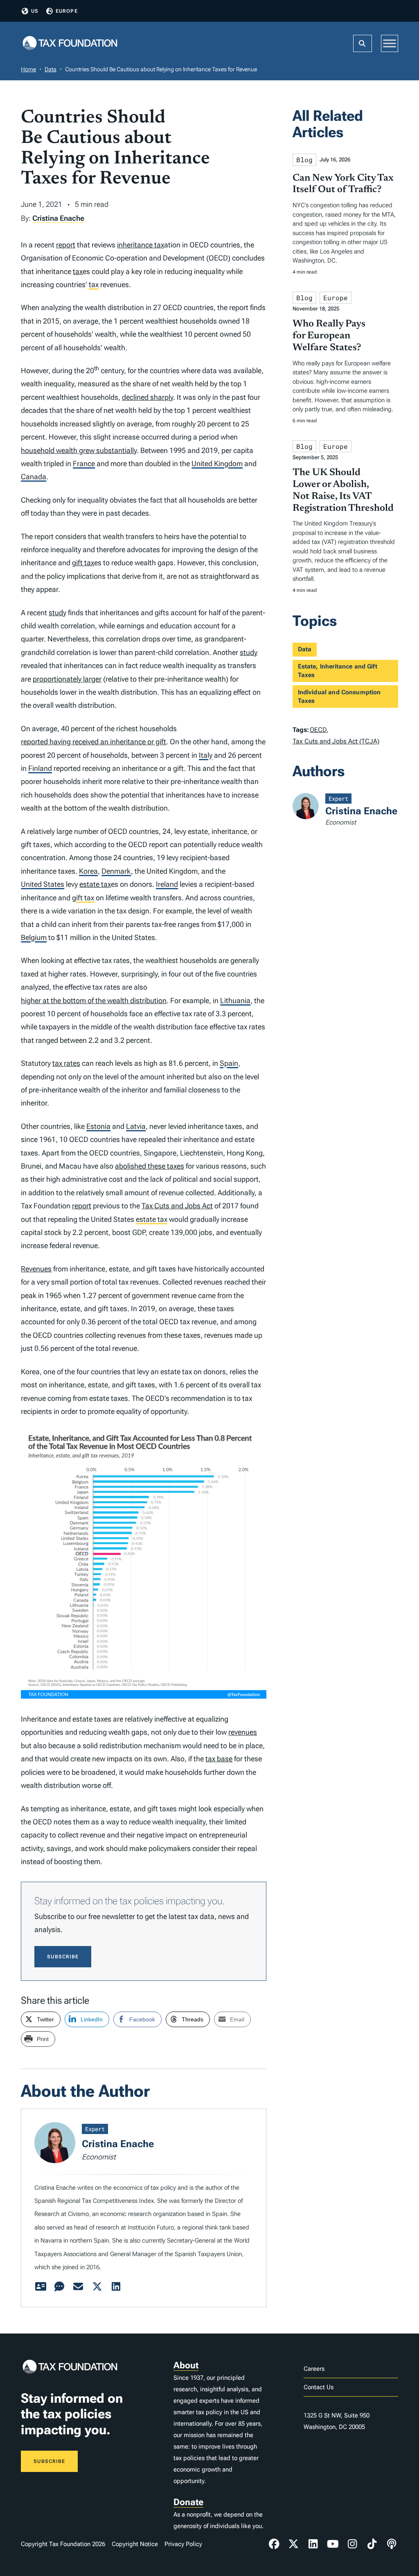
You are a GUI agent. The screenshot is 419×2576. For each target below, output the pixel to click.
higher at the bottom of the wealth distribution (94, 1000)
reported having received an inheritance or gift (93, 742)
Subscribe (63, 1957)
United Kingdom (217, 463)
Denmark (116, 871)
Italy (206, 755)
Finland (40, 768)
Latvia (136, 1126)
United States (43, 884)
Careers (314, 2369)
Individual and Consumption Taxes (339, 697)
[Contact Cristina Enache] (78, 2287)
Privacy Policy (183, 2544)
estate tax (95, 884)
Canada (34, 477)
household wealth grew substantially (79, 450)
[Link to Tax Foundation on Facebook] (274, 2544)
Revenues (36, 1269)
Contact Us (319, 2387)
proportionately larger (67, 679)
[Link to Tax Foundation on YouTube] (333, 2544)
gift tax (83, 563)
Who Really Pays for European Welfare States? (329, 336)
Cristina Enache (58, 218)
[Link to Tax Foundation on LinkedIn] (313, 2544)
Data (51, 69)
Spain (229, 1063)
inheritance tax (141, 245)
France (84, 463)
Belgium (34, 937)
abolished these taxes (150, 1166)
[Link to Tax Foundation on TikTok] (372, 2544)
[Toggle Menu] (390, 43)
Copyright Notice (135, 2544)
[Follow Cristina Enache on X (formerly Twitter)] (97, 2287)
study (57, 613)
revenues (243, 1732)
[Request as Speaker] (59, 2287)
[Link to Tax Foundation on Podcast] (392, 2544)
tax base (219, 1759)
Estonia (98, 1126)
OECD (318, 730)
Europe (67, 11)
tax (78, 271)
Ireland (167, 884)
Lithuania (235, 1000)
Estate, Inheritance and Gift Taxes (338, 671)
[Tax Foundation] (70, 44)
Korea (88, 871)
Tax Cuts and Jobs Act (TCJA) (336, 741)
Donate (188, 2502)
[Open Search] (363, 43)
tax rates (66, 1063)
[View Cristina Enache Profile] (41, 2287)
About (186, 2365)
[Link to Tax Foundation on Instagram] (352, 2544)
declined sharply (148, 397)
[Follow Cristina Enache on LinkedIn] (116, 2287)
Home (28, 69)
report (66, 245)
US (35, 11)
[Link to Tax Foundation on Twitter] (294, 2544)
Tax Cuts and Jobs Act (177, 1206)
